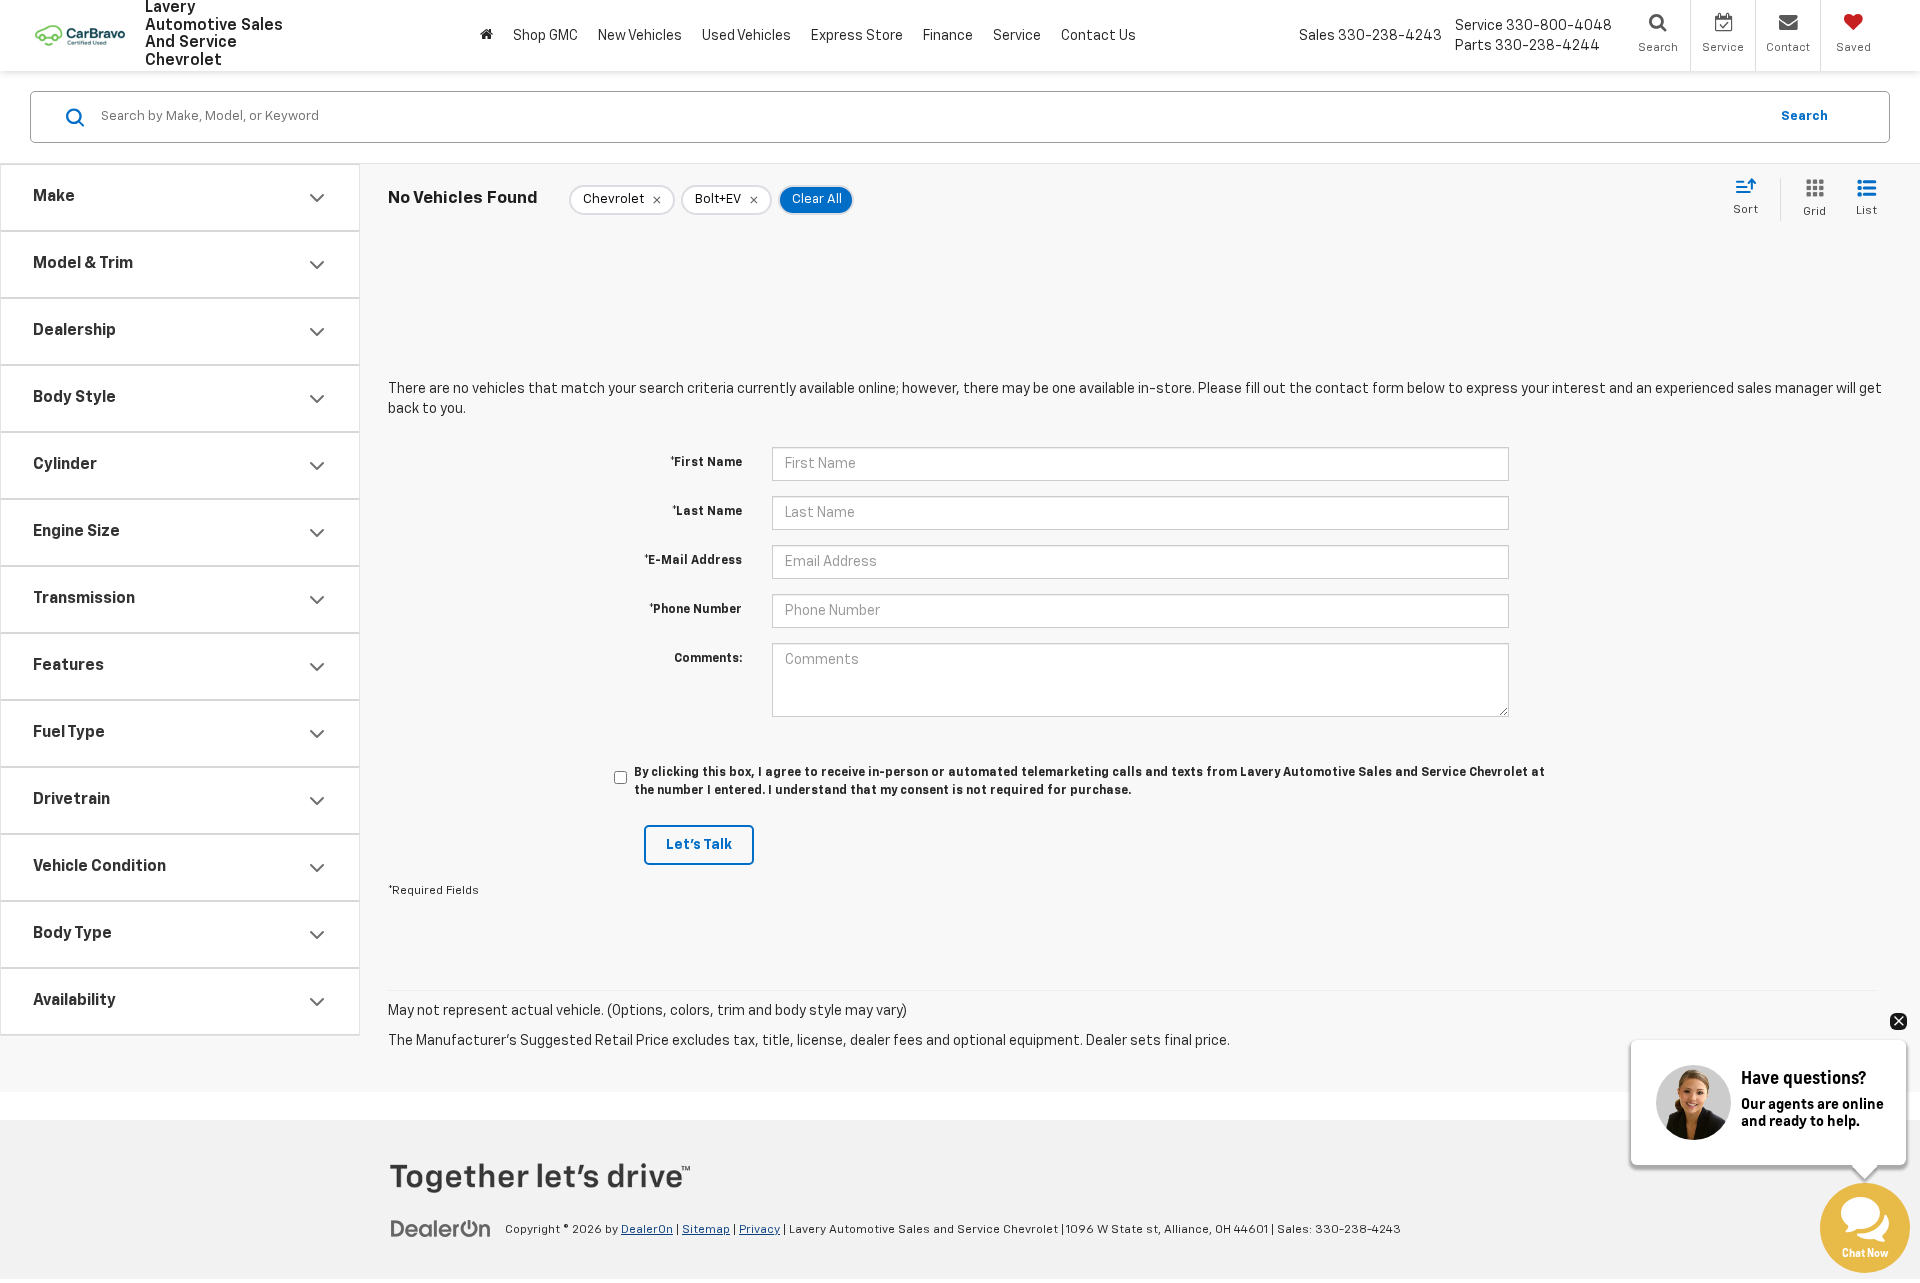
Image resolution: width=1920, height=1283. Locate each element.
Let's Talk (699, 845)
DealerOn (647, 1230)
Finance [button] (948, 36)
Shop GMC (545, 36)
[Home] (486, 35)
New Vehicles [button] (640, 36)
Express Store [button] (857, 36)
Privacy (759, 1230)
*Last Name (707, 512)
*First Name (706, 463)
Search (1804, 116)
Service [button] (1017, 36)
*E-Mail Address (693, 561)
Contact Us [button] (1098, 36)
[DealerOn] (441, 1229)
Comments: (708, 659)
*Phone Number (695, 610)
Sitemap (706, 1230)
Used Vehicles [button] (746, 36)
